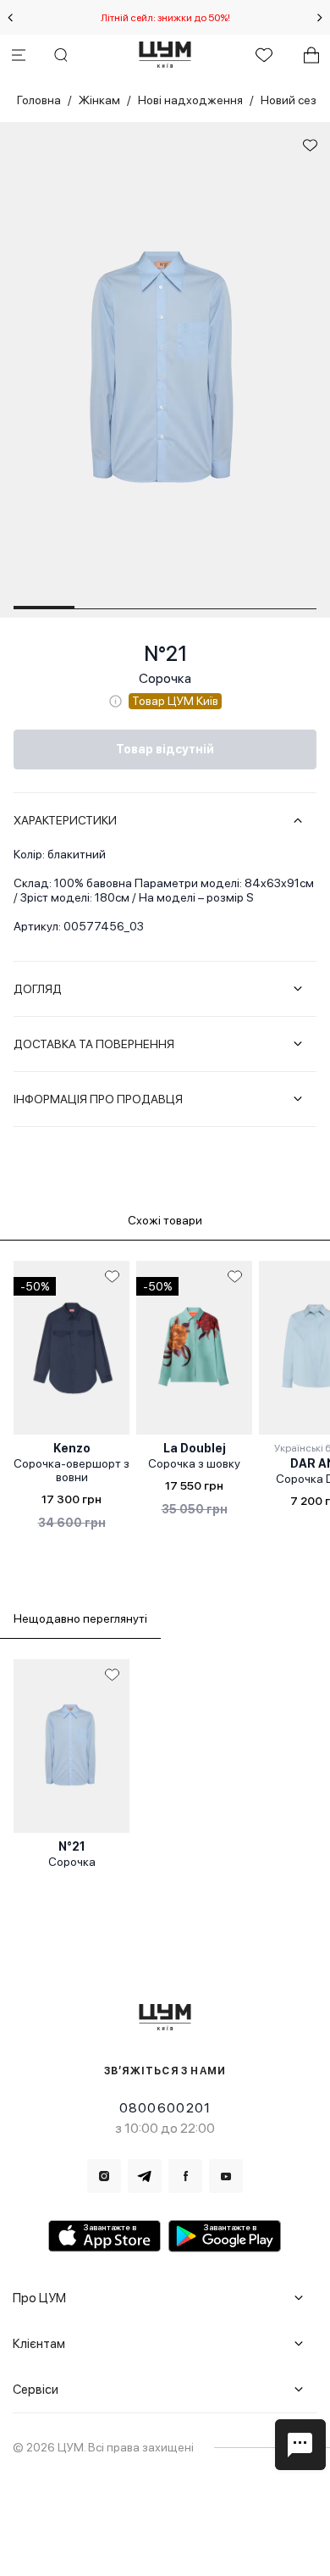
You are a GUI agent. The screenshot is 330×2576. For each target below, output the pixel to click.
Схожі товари (165, 1220)
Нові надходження (190, 100)
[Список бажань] (264, 55)
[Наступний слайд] (320, 18)
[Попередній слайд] (10, 18)
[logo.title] (165, 2017)
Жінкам (99, 100)
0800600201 (165, 2108)
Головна (39, 100)
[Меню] (19, 55)
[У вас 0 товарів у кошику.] (311, 55)
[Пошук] (61, 55)
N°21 (165, 654)
